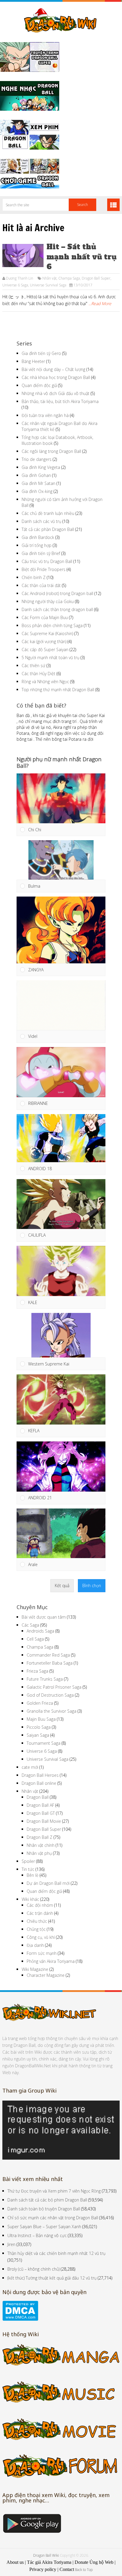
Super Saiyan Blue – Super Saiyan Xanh (44, 2227)
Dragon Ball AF (40, 1805)
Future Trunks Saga (45, 1679)
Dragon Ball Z (40, 1837)
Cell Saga (35, 1639)
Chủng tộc (36, 1929)
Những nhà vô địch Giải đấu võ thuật (56, 393)
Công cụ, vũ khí (41, 1937)
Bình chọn (92, 1586)
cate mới (30, 1767)
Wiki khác (30, 1899)
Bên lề (33, 1875)
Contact (67, 2569)
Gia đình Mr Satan (38, 483)
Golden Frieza (40, 1703)
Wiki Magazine (35, 1969)
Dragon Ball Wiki (46, 2555)
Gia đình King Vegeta (41, 467)
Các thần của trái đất (41, 585)
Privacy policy (43, 2569)
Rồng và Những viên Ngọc (45, 682)
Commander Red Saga (48, 1655)
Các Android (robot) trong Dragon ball (57, 593)
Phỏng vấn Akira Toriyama (51, 1961)
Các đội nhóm (40, 1905)
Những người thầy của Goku (48, 601)
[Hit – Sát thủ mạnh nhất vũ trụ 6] (23, 256)
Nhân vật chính (41, 1845)
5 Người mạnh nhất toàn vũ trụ (50, 658)
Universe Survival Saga (48, 285)
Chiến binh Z (34, 577)
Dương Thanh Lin (20, 278)
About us (15, 2562)
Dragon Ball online (39, 1783)
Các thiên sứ (33, 666)
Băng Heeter (33, 361)
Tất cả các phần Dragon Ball (48, 529)
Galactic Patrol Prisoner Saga (54, 1687)
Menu (113, 205)
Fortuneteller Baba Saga (50, 1663)
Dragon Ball (38, 1797)
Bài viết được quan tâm (44, 1617)
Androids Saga (40, 1631)
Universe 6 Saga (15, 285)
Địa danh (35, 1945)
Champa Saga (69, 278)
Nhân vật (49, 278)
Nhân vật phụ (39, 1853)
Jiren (11, 2244)
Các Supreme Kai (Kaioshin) (47, 633)
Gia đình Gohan (36, 475)
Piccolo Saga (39, 1727)
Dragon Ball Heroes (40, 1775)
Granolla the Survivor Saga (52, 1711)
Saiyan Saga (38, 1735)
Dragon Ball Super (96, 278)
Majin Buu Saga (41, 1719)
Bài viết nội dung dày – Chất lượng (53, 369)
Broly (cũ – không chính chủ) (33, 2269)
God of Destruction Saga (50, 1695)
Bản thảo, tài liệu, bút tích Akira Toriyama (60, 401)
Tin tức (28, 1869)
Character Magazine (46, 1975)
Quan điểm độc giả (39, 385)
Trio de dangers (37, 459)
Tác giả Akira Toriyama (49, 2562)
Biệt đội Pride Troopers (44, 569)
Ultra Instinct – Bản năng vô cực (37, 2235)
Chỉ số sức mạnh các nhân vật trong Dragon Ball (53, 2218)
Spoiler (28, 1861)
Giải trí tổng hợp (37, 545)
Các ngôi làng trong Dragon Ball (51, 451)
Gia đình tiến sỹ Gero (41, 353)
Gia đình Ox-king (37, 491)
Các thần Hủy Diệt (38, 674)
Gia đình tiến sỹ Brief (41, 553)
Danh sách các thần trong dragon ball (57, 609)
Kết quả (62, 1586)
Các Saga (30, 1625)
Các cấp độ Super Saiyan (45, 649)
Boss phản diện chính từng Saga (52, 625)
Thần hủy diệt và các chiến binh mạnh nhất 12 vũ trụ (56, 2253)
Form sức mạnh (42, 1953)
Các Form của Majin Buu (45, 617)
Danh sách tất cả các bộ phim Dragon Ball (47, 2200)
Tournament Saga (44, 1743)
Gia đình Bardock (38, 537)
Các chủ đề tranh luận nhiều (48, 513)
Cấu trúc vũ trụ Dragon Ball (47, 561)
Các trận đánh (40, 1913)
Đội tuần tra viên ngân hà (45, 415)
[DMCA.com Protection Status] (20, 2319)
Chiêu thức (37, 1921)
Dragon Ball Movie (44, 1821)
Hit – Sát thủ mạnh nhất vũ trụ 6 (81, 257)
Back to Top (84, 2570)
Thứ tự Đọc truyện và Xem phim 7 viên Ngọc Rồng (54, 2191)
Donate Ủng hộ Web (94, 2562)
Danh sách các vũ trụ (41, 521)
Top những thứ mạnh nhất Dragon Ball (58, 690)
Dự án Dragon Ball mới (48, 1883)
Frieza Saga (37, 1671)
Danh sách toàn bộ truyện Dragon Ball (44, 2209)
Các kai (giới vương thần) (44, 641)
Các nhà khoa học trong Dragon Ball (56, 377)
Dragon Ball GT (41, 1813)
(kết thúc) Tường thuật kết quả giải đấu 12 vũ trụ (52, 2278)
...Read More (100, 303)
